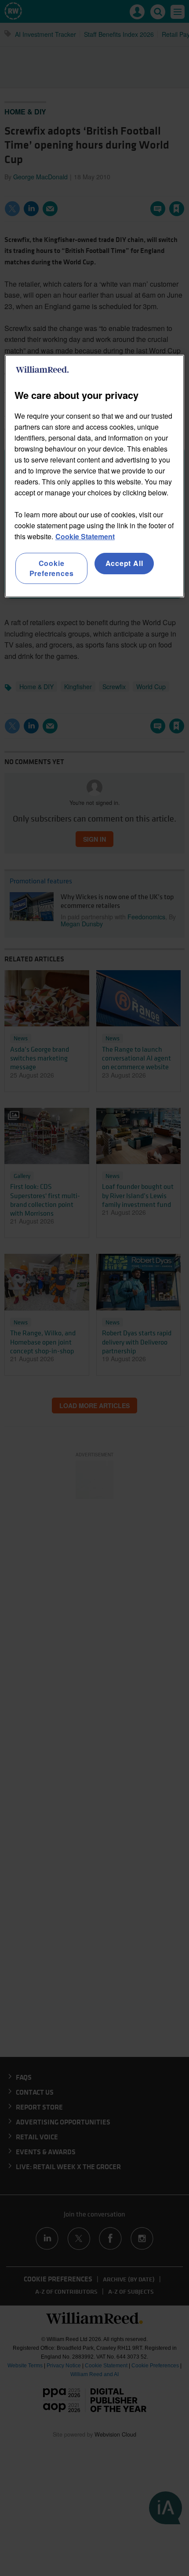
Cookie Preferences (52, 568)
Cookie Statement (85, 536)
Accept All (124, 563)
